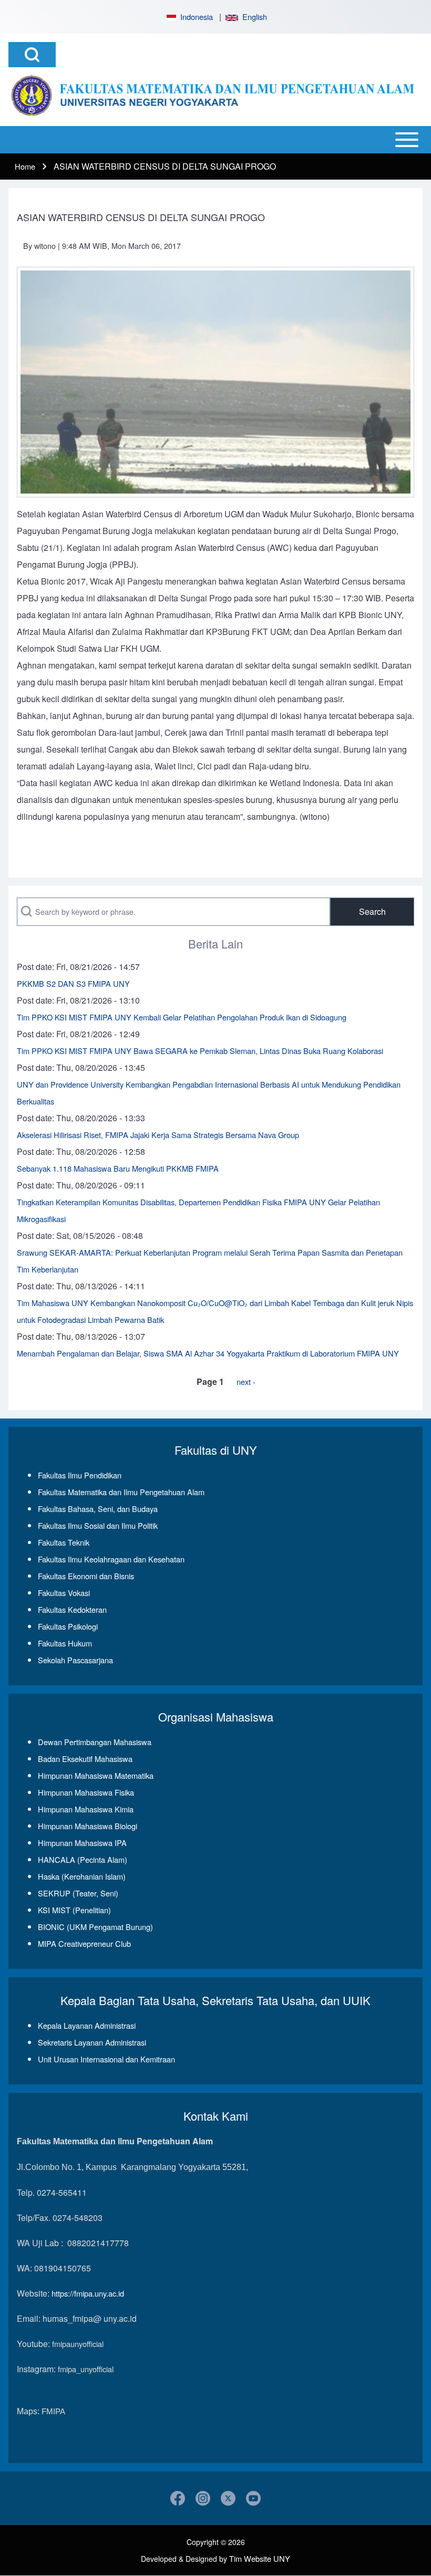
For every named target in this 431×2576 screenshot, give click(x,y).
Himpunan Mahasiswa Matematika (96, 1775)
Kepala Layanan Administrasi (87, 2025)
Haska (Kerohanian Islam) (82, 1876)
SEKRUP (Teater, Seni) (78, 1893)
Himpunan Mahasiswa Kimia (86, 1809)
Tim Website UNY (260, 2558)
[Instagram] (203, 2498)
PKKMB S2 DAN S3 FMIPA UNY (73, 983)
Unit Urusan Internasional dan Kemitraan (106, 2059)
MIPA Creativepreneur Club (84, 1943)
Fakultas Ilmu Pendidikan (80, 1475)
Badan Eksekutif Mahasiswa (85, 1759)
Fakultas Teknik (64, 1542)
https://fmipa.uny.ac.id (88, 2293)
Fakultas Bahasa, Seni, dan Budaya (98, 1509)
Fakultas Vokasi (64, 1593)
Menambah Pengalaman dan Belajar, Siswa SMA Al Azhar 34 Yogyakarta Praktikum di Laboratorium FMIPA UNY (208, 1353)
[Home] (212, 96)
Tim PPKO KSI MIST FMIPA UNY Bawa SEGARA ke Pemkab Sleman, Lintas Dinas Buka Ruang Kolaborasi (200, 1051)
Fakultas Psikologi (68, 1626)
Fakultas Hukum (65, 1643)
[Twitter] (228, 2498)
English (253, 17)
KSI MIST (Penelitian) (74, 1910)
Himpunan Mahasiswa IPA (82, 1843)
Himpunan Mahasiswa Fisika (86, 1792)
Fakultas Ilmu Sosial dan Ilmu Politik (98, 1525)
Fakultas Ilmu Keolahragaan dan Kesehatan (111, 1559)
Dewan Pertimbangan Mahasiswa (95, 1742)
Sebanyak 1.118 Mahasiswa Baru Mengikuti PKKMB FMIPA (118, 1168)
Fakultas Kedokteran (72, 1609)
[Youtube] (253, 2498)
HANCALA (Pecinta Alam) (83, 1859)
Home (25, 166)
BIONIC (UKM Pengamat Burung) (95, 1927)
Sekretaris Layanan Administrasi (92, 2042)
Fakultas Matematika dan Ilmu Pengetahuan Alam (121, 1492)
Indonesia (194, 17)
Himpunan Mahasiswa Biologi (88, 1826)
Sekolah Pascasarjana (75, 1660)
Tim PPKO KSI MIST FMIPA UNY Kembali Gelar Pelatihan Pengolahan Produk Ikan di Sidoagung (182, 1017)
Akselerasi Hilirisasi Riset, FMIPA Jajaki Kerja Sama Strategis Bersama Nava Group (158, 1135)
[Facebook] (178, 2498)
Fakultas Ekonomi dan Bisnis (86, 1576)
